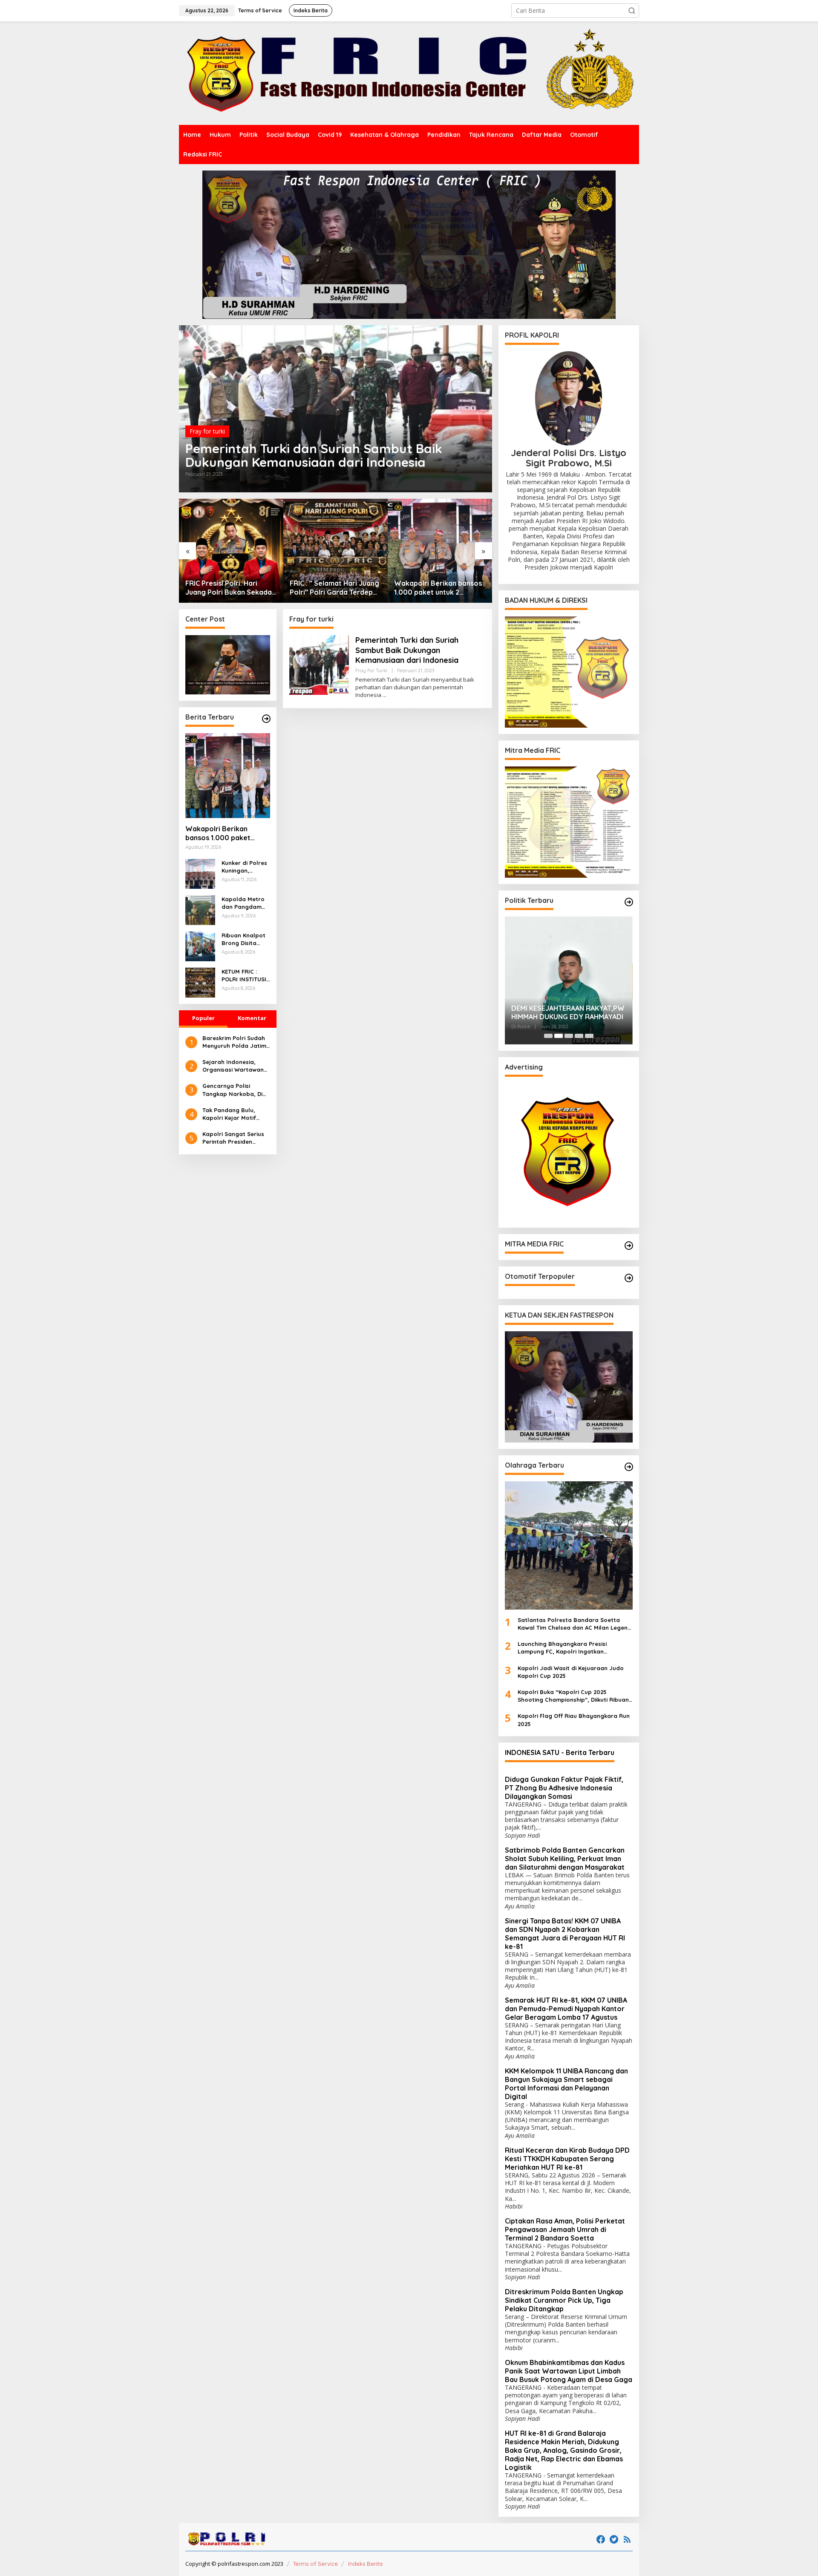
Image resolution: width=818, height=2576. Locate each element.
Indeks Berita (365, 2564)
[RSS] (627, 2539)
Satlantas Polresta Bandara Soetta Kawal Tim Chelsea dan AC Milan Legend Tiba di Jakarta (575, 1624)
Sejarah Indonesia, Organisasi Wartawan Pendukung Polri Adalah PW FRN (236, 1066)
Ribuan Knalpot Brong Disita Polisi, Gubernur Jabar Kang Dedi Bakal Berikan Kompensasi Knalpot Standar (245, 939)
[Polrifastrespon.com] (409, 73)
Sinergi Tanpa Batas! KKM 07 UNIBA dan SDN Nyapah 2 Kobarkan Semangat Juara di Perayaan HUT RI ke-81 (565, 1934)
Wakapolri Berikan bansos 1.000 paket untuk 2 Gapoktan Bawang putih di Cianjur (334, 588)
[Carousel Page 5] (589, 1036)
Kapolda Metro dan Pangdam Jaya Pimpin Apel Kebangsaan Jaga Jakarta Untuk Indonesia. (245, 903)
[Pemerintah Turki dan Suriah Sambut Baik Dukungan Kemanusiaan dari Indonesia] (385, 695)
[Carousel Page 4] (579, 1036)
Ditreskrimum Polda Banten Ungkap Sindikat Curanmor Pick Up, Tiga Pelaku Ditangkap (564, 2300)
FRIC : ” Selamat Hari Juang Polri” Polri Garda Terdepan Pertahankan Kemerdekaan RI (231, 588)
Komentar (252, 1018)
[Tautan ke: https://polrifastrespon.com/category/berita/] (266, 719)
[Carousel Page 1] (548, 1036)
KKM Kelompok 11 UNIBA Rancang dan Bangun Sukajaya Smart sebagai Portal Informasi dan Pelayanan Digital (566, 2084)
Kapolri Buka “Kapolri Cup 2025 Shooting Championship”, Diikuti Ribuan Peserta (573, 1696)
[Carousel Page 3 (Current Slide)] (569, 1036)
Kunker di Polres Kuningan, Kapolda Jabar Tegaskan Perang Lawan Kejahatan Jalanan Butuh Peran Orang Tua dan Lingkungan (245, 867)
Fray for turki (207, 431)
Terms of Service (315, 2564)
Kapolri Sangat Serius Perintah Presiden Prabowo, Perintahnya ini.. (234, 1138)
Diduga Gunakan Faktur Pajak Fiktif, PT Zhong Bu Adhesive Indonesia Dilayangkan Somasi (564, 1788)
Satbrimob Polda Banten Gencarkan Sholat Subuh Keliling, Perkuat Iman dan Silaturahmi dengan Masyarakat (565, 1859)
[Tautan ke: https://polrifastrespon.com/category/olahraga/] (629, 1467)
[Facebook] (601, 2539)
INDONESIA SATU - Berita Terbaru (560, 1752)
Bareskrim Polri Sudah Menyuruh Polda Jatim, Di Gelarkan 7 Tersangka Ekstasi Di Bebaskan (235, 1042)
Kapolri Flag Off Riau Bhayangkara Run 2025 (574, 1720)
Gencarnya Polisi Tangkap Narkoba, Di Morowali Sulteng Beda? (232, 1090)
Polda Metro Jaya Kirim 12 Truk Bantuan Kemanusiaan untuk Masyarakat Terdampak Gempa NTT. (439, 588)
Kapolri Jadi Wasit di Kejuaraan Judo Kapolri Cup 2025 (571, 1672)
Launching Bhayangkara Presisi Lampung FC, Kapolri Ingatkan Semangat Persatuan (562, 1648)
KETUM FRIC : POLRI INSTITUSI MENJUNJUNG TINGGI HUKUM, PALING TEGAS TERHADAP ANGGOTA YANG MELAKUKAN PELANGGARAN (244, 976)
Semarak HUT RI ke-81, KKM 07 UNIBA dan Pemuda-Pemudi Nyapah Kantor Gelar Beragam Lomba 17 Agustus (566, 2009)
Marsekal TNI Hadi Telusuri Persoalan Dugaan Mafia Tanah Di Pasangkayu (567, 1013)
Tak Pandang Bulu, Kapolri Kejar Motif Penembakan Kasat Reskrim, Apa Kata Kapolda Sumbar (230, 1114)
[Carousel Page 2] (559, 1036)
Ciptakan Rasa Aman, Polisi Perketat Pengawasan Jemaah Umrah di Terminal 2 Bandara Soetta (565, 2229)
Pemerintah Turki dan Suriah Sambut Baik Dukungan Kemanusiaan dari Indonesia (314, 455)
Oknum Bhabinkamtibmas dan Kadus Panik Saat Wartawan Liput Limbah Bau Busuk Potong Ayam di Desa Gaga (569, 2371)
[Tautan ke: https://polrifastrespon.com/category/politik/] (629, 902)
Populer (203, 1018)
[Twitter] (614, 2539)
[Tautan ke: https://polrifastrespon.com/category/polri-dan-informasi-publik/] (629, 1278)
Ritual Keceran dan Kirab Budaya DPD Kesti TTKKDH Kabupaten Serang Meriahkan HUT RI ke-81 (567, 2159)
